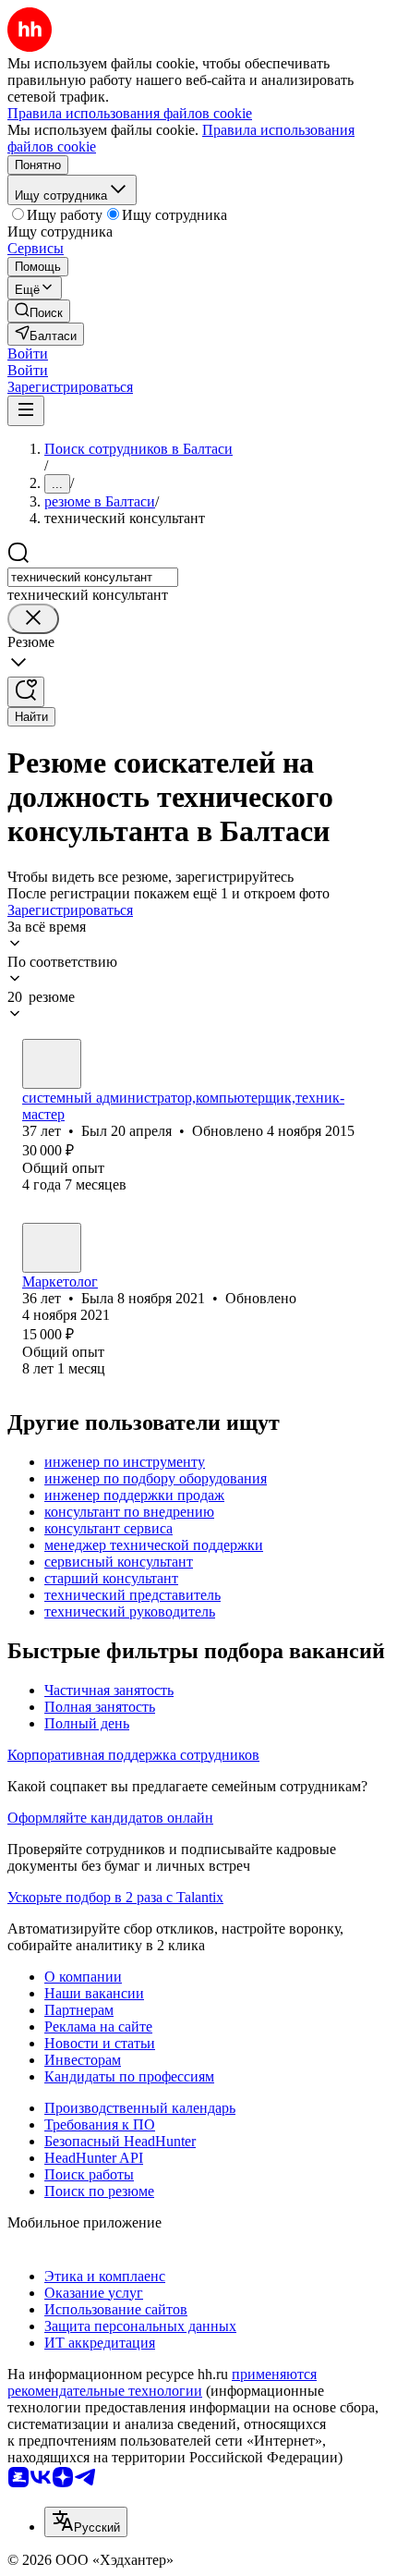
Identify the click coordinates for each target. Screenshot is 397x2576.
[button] (28, 354)
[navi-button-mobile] (26, 411)
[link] (39, 311)
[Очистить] (33, 619)
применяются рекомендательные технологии (162, 2382)
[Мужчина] (52, 1064)
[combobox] (93, 577)
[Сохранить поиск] (26, 692)
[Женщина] (52, 1248)
